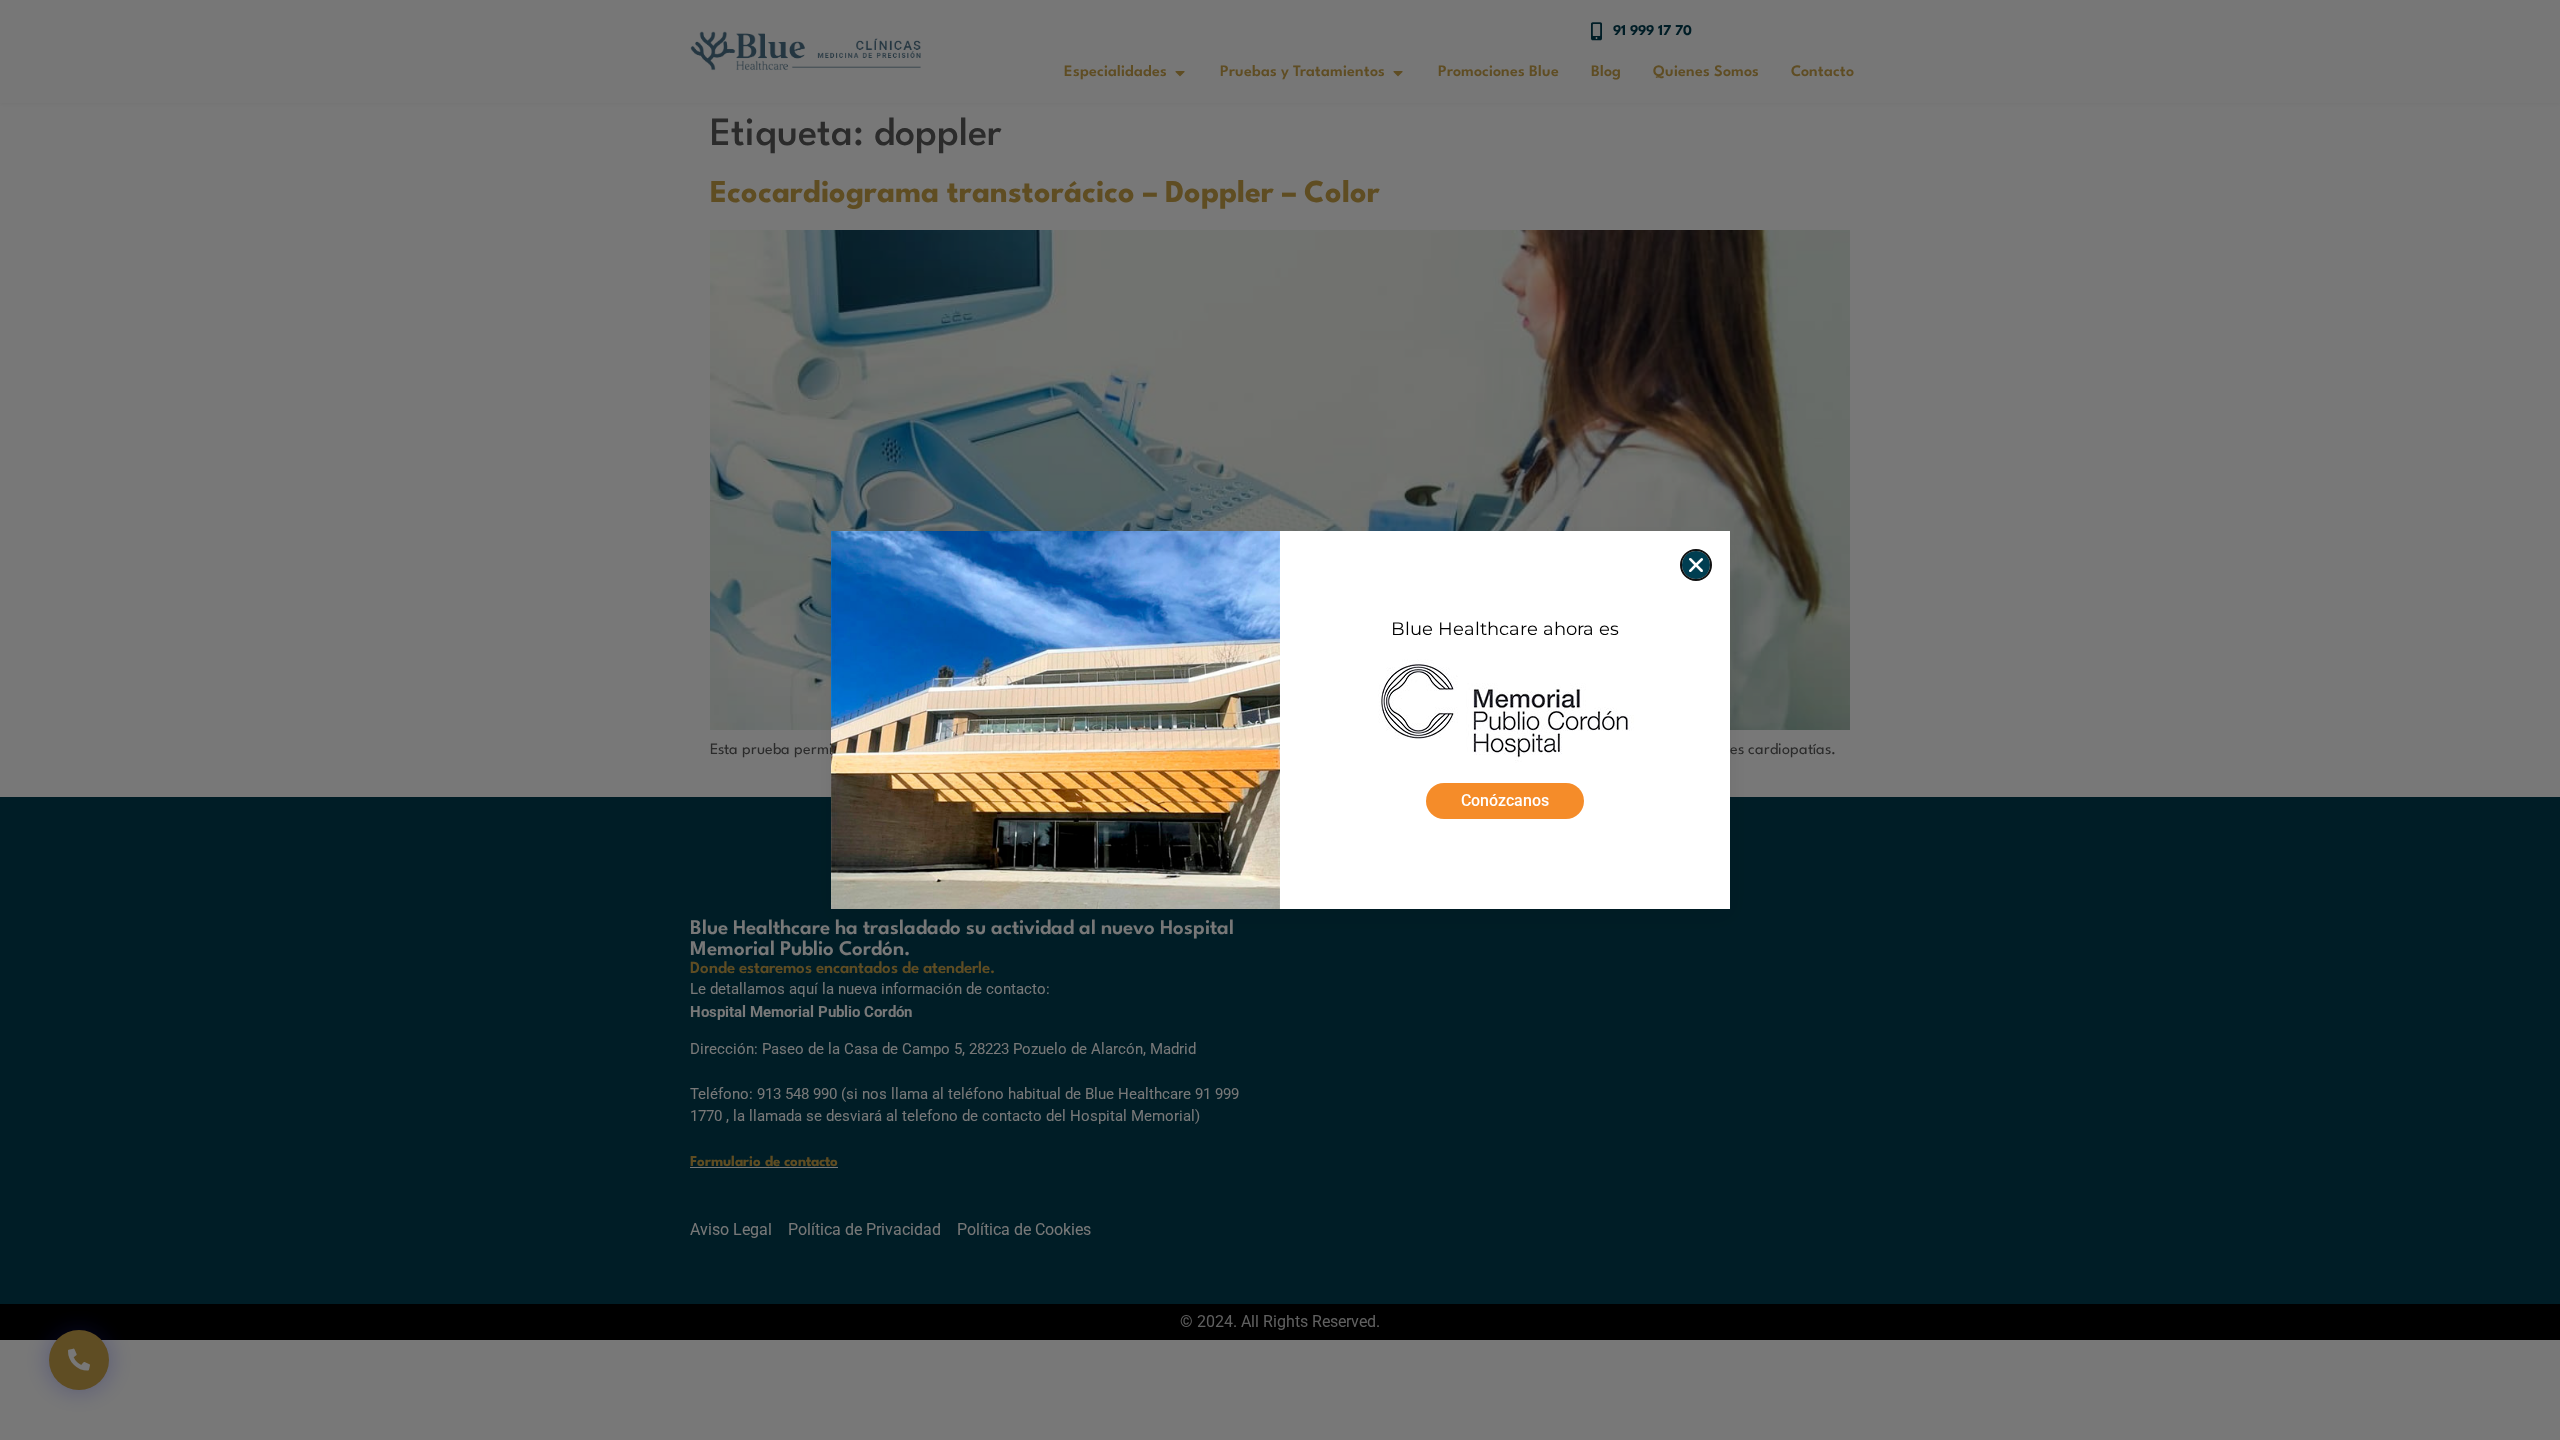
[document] (1280, 720)
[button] (1696, 565)
